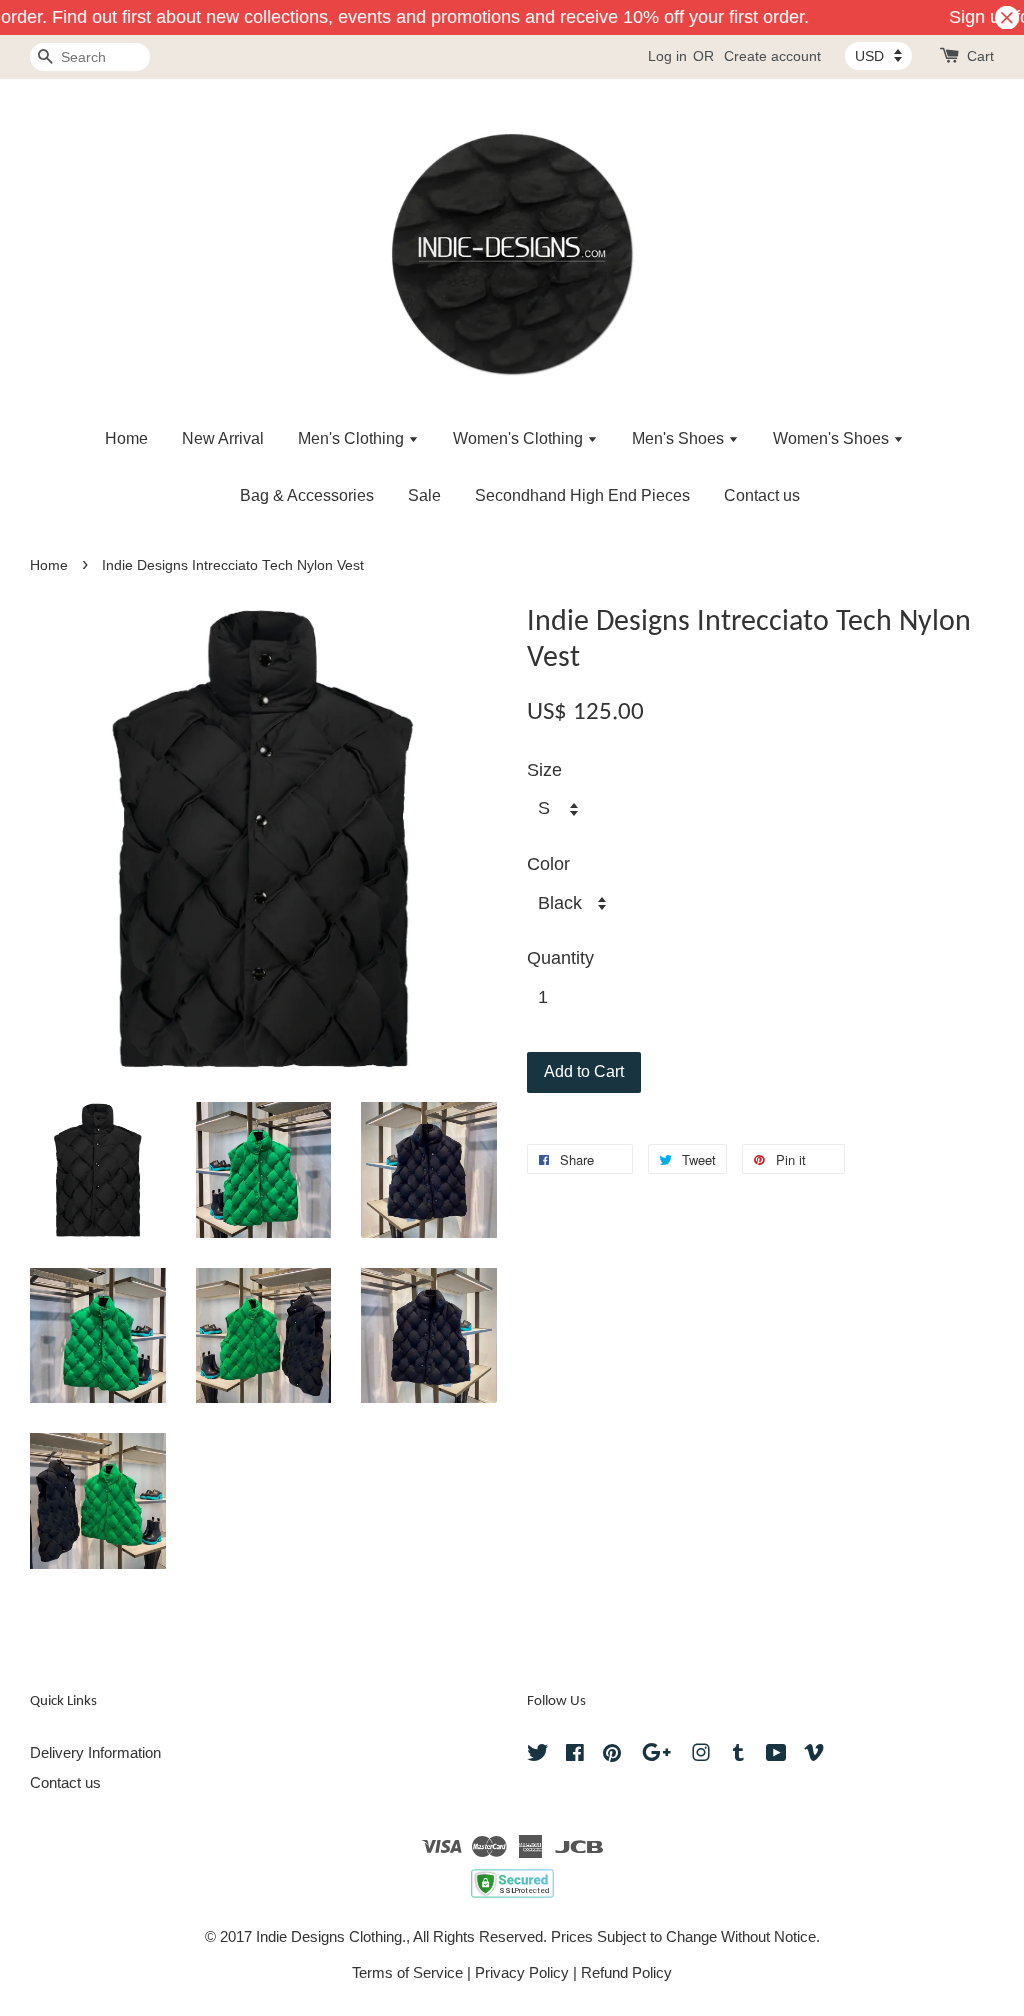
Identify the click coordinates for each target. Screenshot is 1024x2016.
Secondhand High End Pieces (582, 495)
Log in (667, 56)
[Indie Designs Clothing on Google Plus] (656, 1755)
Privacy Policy (522, 1972)
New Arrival (223, 438)
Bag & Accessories (307, 495)
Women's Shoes (833, 438)
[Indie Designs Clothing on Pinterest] (612, 1755)
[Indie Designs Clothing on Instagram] (701, 1755)
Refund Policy (626, 1972)
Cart (980, 56)
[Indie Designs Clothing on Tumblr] (738, 1755)
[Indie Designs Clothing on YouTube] (776, 1755)
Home (126, 438)
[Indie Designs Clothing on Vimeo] (814, 1755)
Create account (772, 56)
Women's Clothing (520, 438)
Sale (424, 495)
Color (548, 864)
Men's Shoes (680, 438)
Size (544, 770)
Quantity (560, 958)
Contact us (762, 495)
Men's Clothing (353, 438)
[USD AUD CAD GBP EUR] (878, 56)
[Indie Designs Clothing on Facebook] (575, 1755)
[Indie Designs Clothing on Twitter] (538, 1755)
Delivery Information (95, 1752)
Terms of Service (407, 1972)
